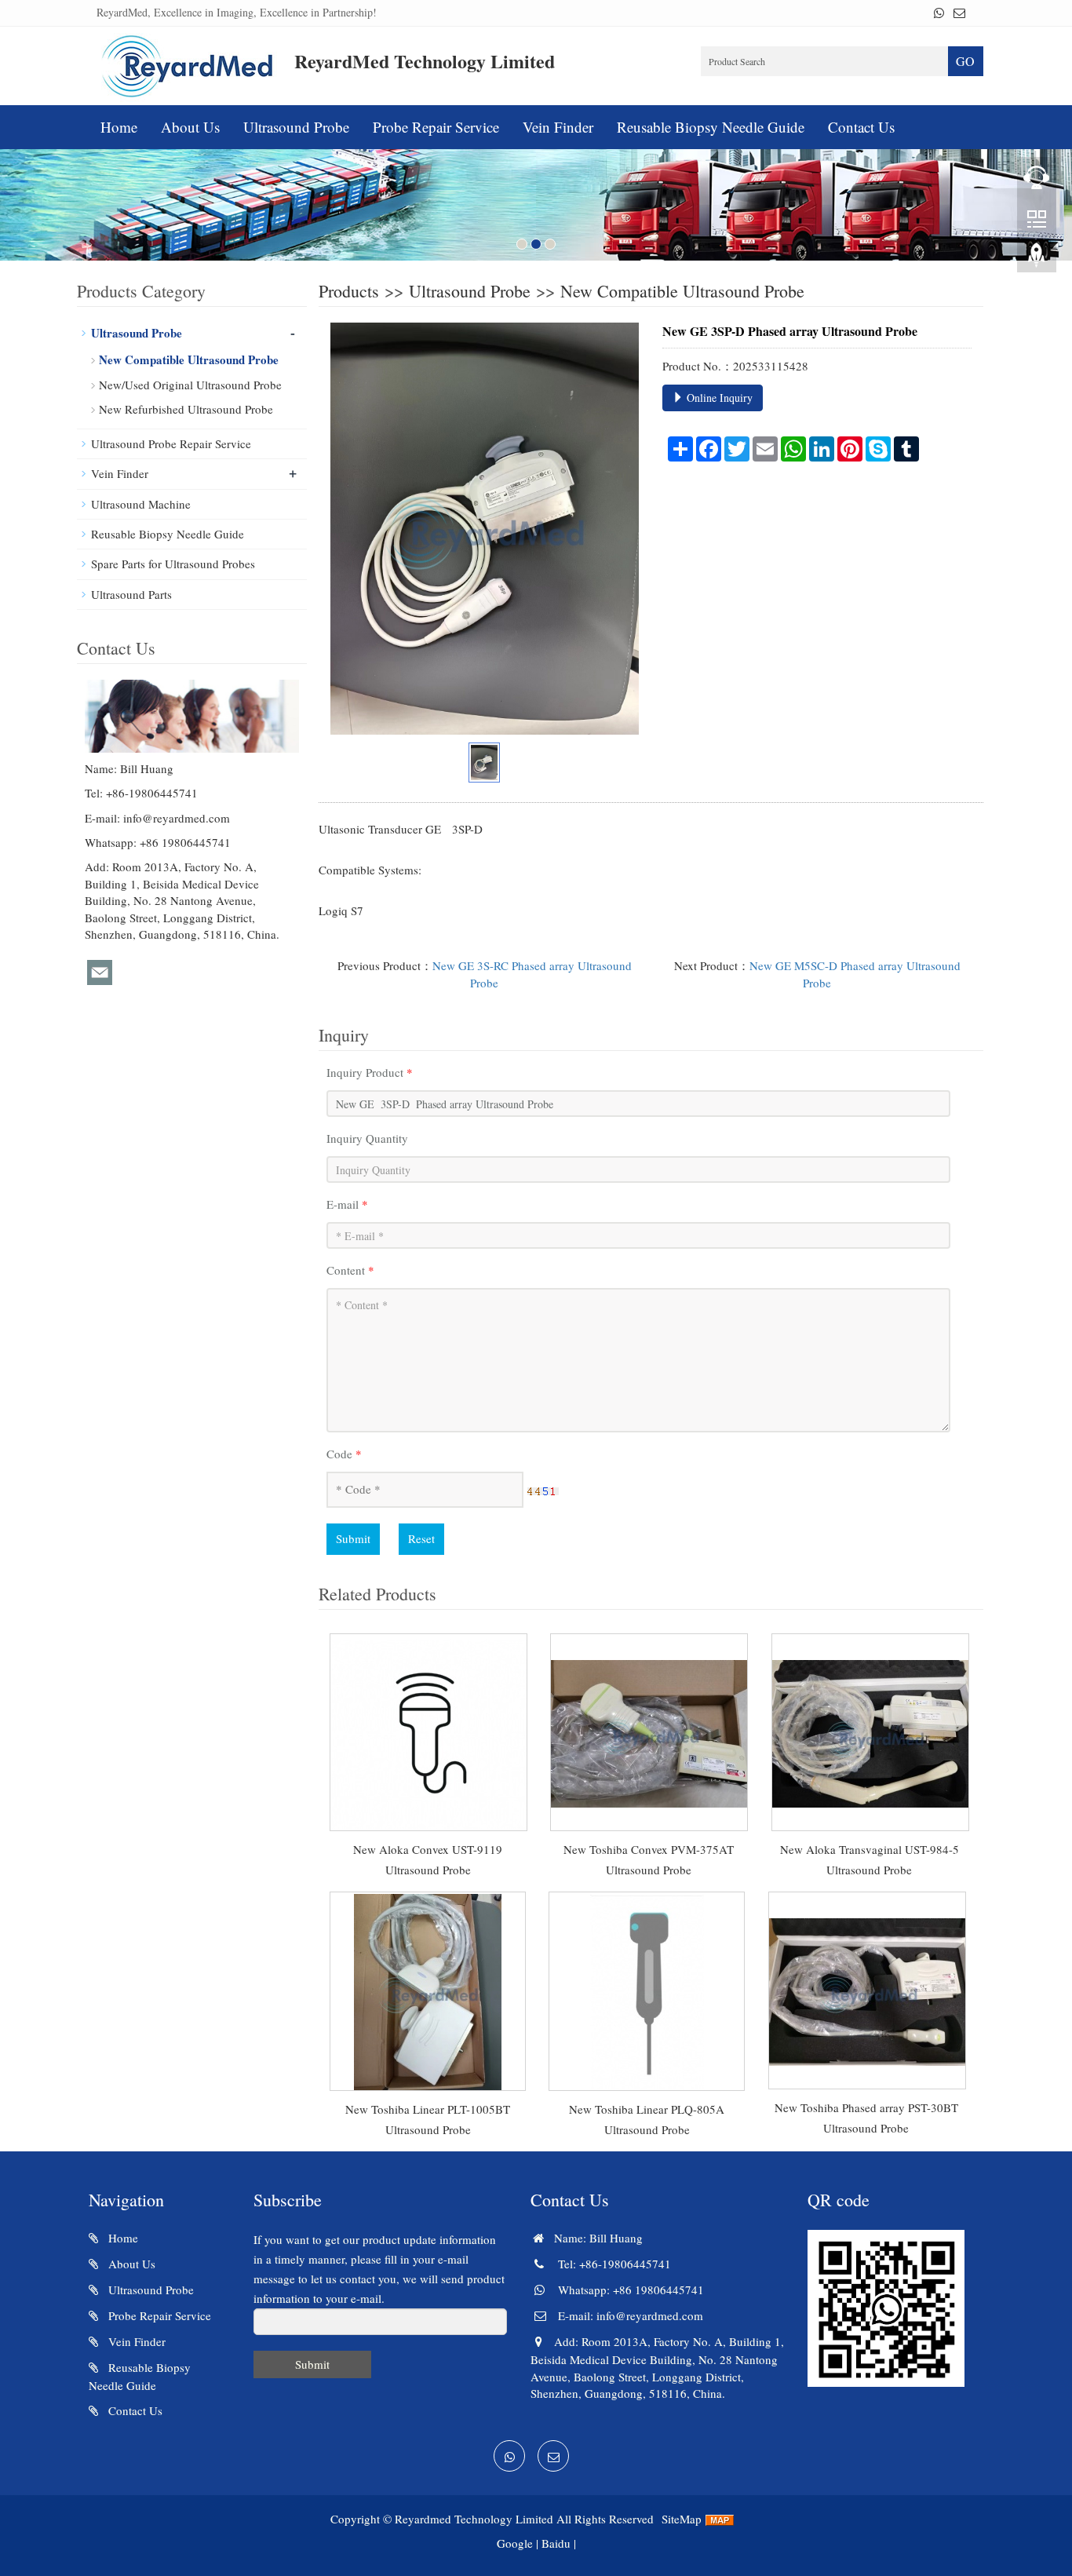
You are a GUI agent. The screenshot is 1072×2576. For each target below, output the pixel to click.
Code (344, 1454)
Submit (353, 1538)
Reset (421, 1538)
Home (119, 127)
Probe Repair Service (436, 127)
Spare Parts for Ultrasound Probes (173, 564)
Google (515, 2543)
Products (349, 291)
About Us (190, 127)
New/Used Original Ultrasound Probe (190, 385)
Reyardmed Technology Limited (474, 2519)
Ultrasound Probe (296, 127)
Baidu (556, 2543)
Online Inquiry (718, 398)
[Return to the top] (1037, 260)
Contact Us (861, 127)
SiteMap (682, 2519)
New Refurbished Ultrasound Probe (186, 409)
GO (965, 61)
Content (350, 1270)
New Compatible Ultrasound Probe (682, 291)
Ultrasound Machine (141, 504)
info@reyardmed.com (177, 818)
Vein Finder (558, 127)
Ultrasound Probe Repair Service (171, 443)
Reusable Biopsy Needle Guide (711, 127)
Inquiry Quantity (367, 1138)
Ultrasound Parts (131, 594)
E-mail (347, 1204)
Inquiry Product (370, 1072)
